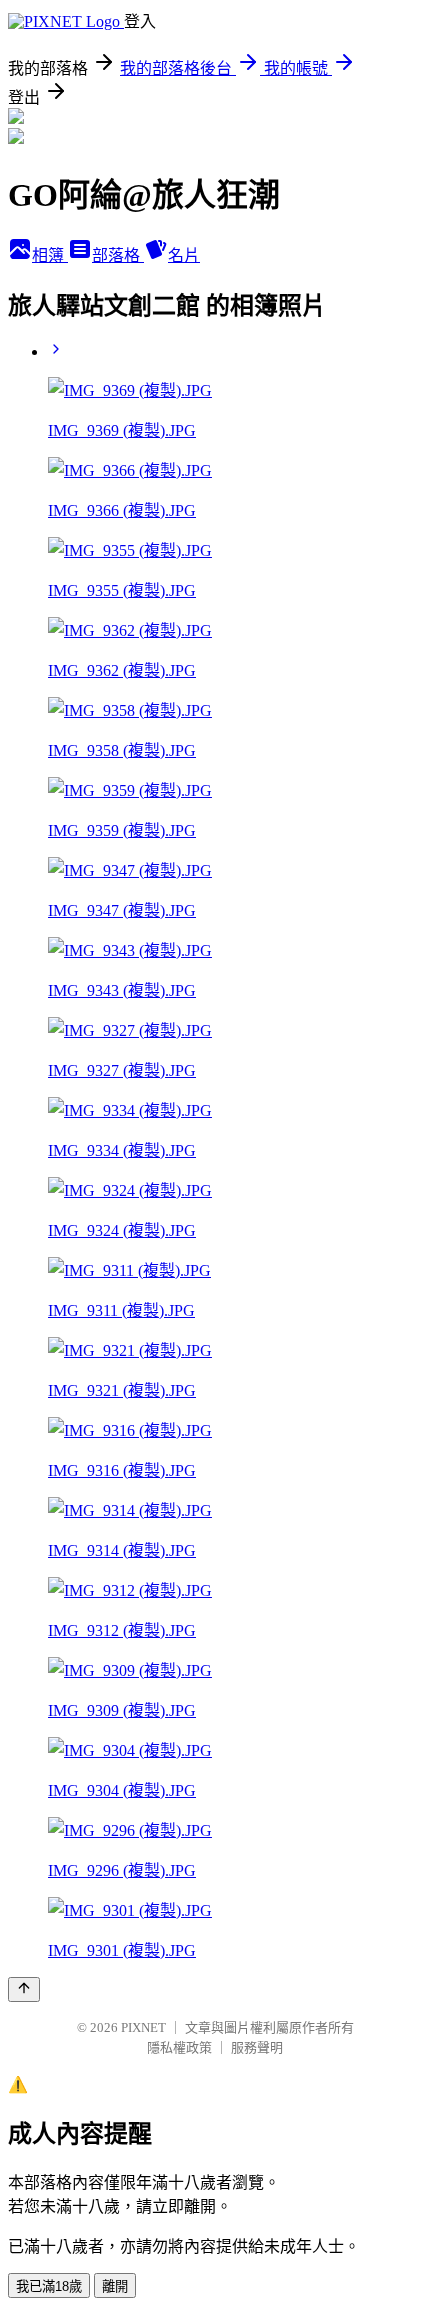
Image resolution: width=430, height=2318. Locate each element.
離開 (115, 2286)
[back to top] (24, 1989)
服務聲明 (257, 2047)
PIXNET (143, 2027)
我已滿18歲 (49, 2286)
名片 (184, 255)
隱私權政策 (179, 2047)
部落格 (118, 255)
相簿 (50, 255)
